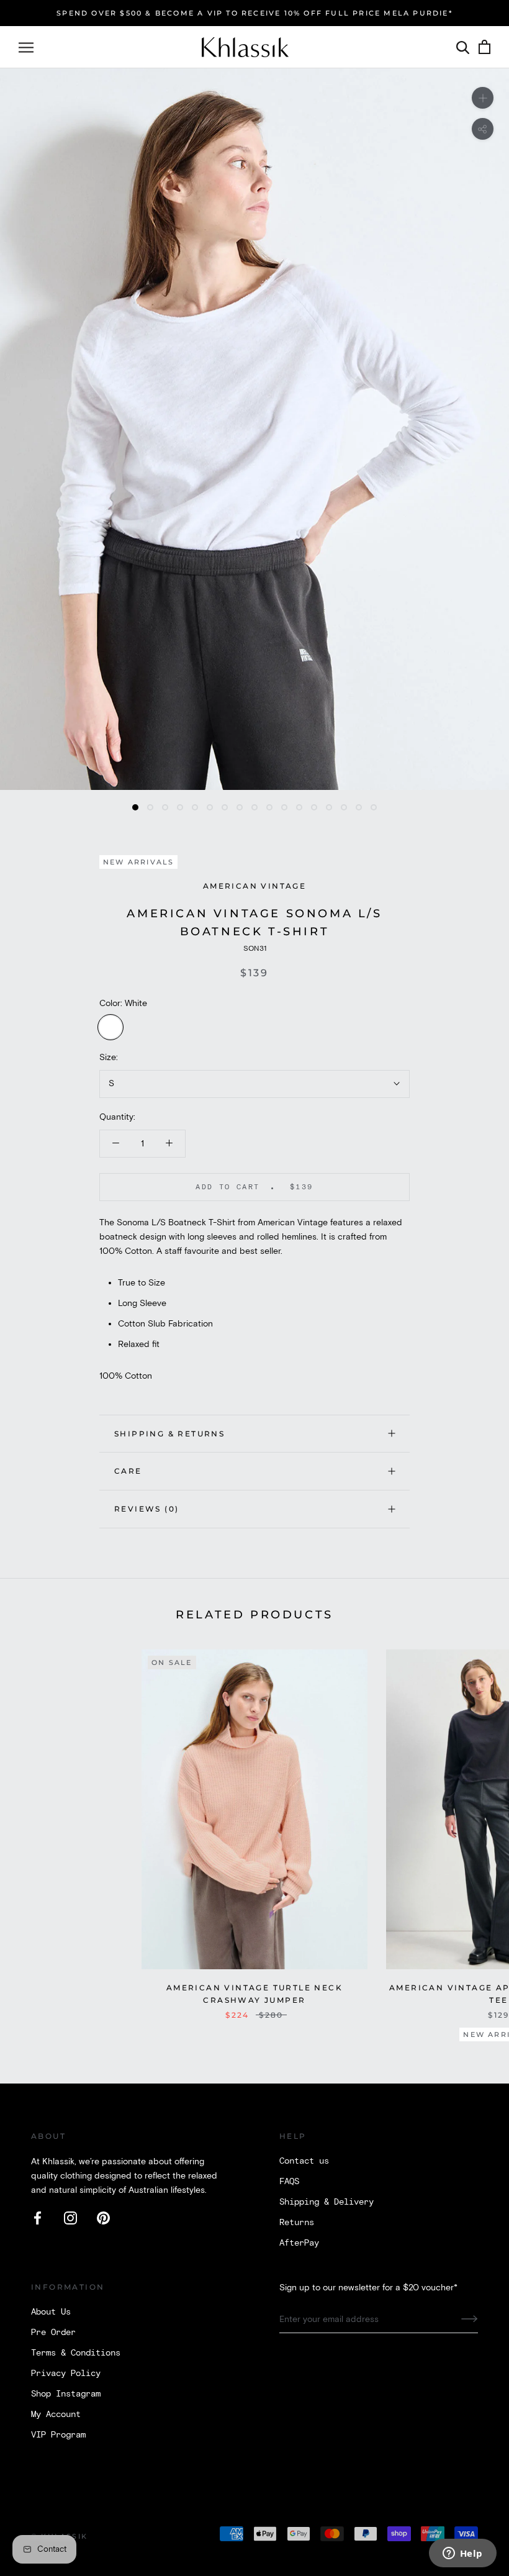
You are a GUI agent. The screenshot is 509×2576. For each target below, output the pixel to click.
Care (128, 1471)
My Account (56, 2415)
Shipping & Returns (169, 1434)
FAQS (289, 2182)
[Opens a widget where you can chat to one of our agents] (462, 2554)
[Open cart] (484, 48)
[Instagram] (70, 2218)
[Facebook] (38, 2218)
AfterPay (299, 2243)
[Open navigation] (26, 48)
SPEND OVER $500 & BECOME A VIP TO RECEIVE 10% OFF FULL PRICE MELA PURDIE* (254, 13)
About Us (51, 2312)
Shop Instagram (66, 2394)
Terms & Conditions (76, 2353)
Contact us (304, 2161)
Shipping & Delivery (327, 2202)
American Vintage (254, 886)
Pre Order (53, 2333)
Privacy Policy (66, 2374)
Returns (297, 2223)
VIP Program (58, 2435)
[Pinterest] (103, 2218)
